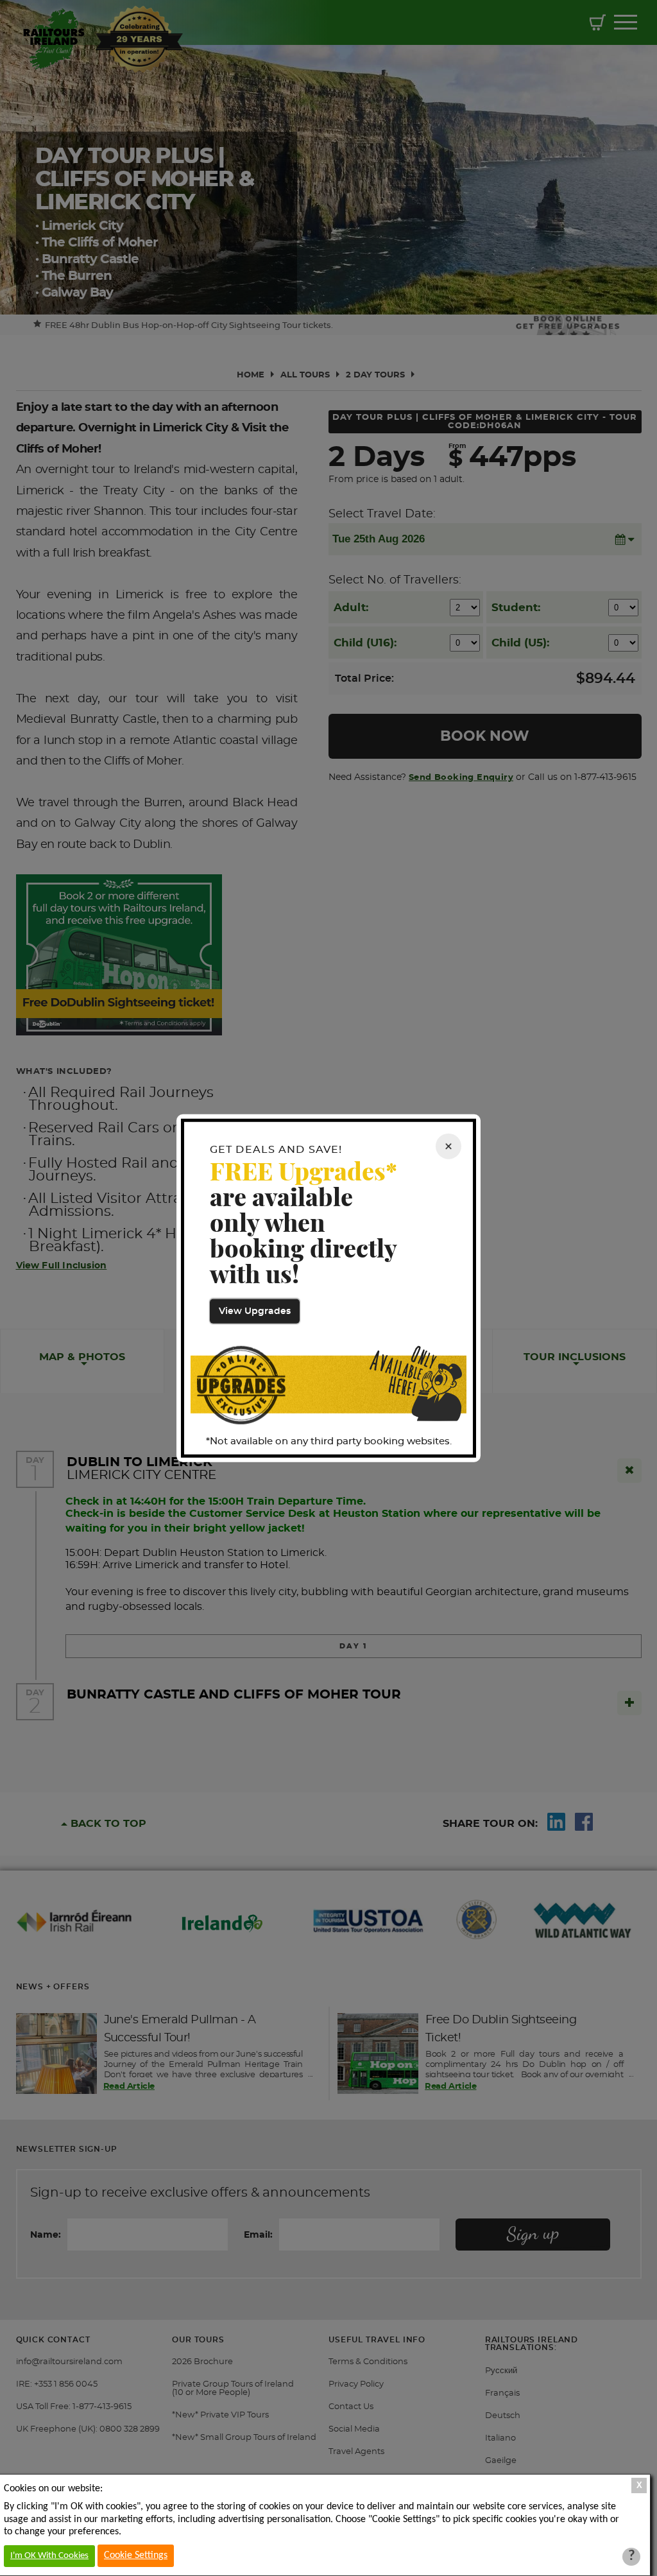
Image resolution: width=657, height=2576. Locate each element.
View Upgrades (255, 1311)
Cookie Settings (136, 2555)
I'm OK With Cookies (49, 2556)
